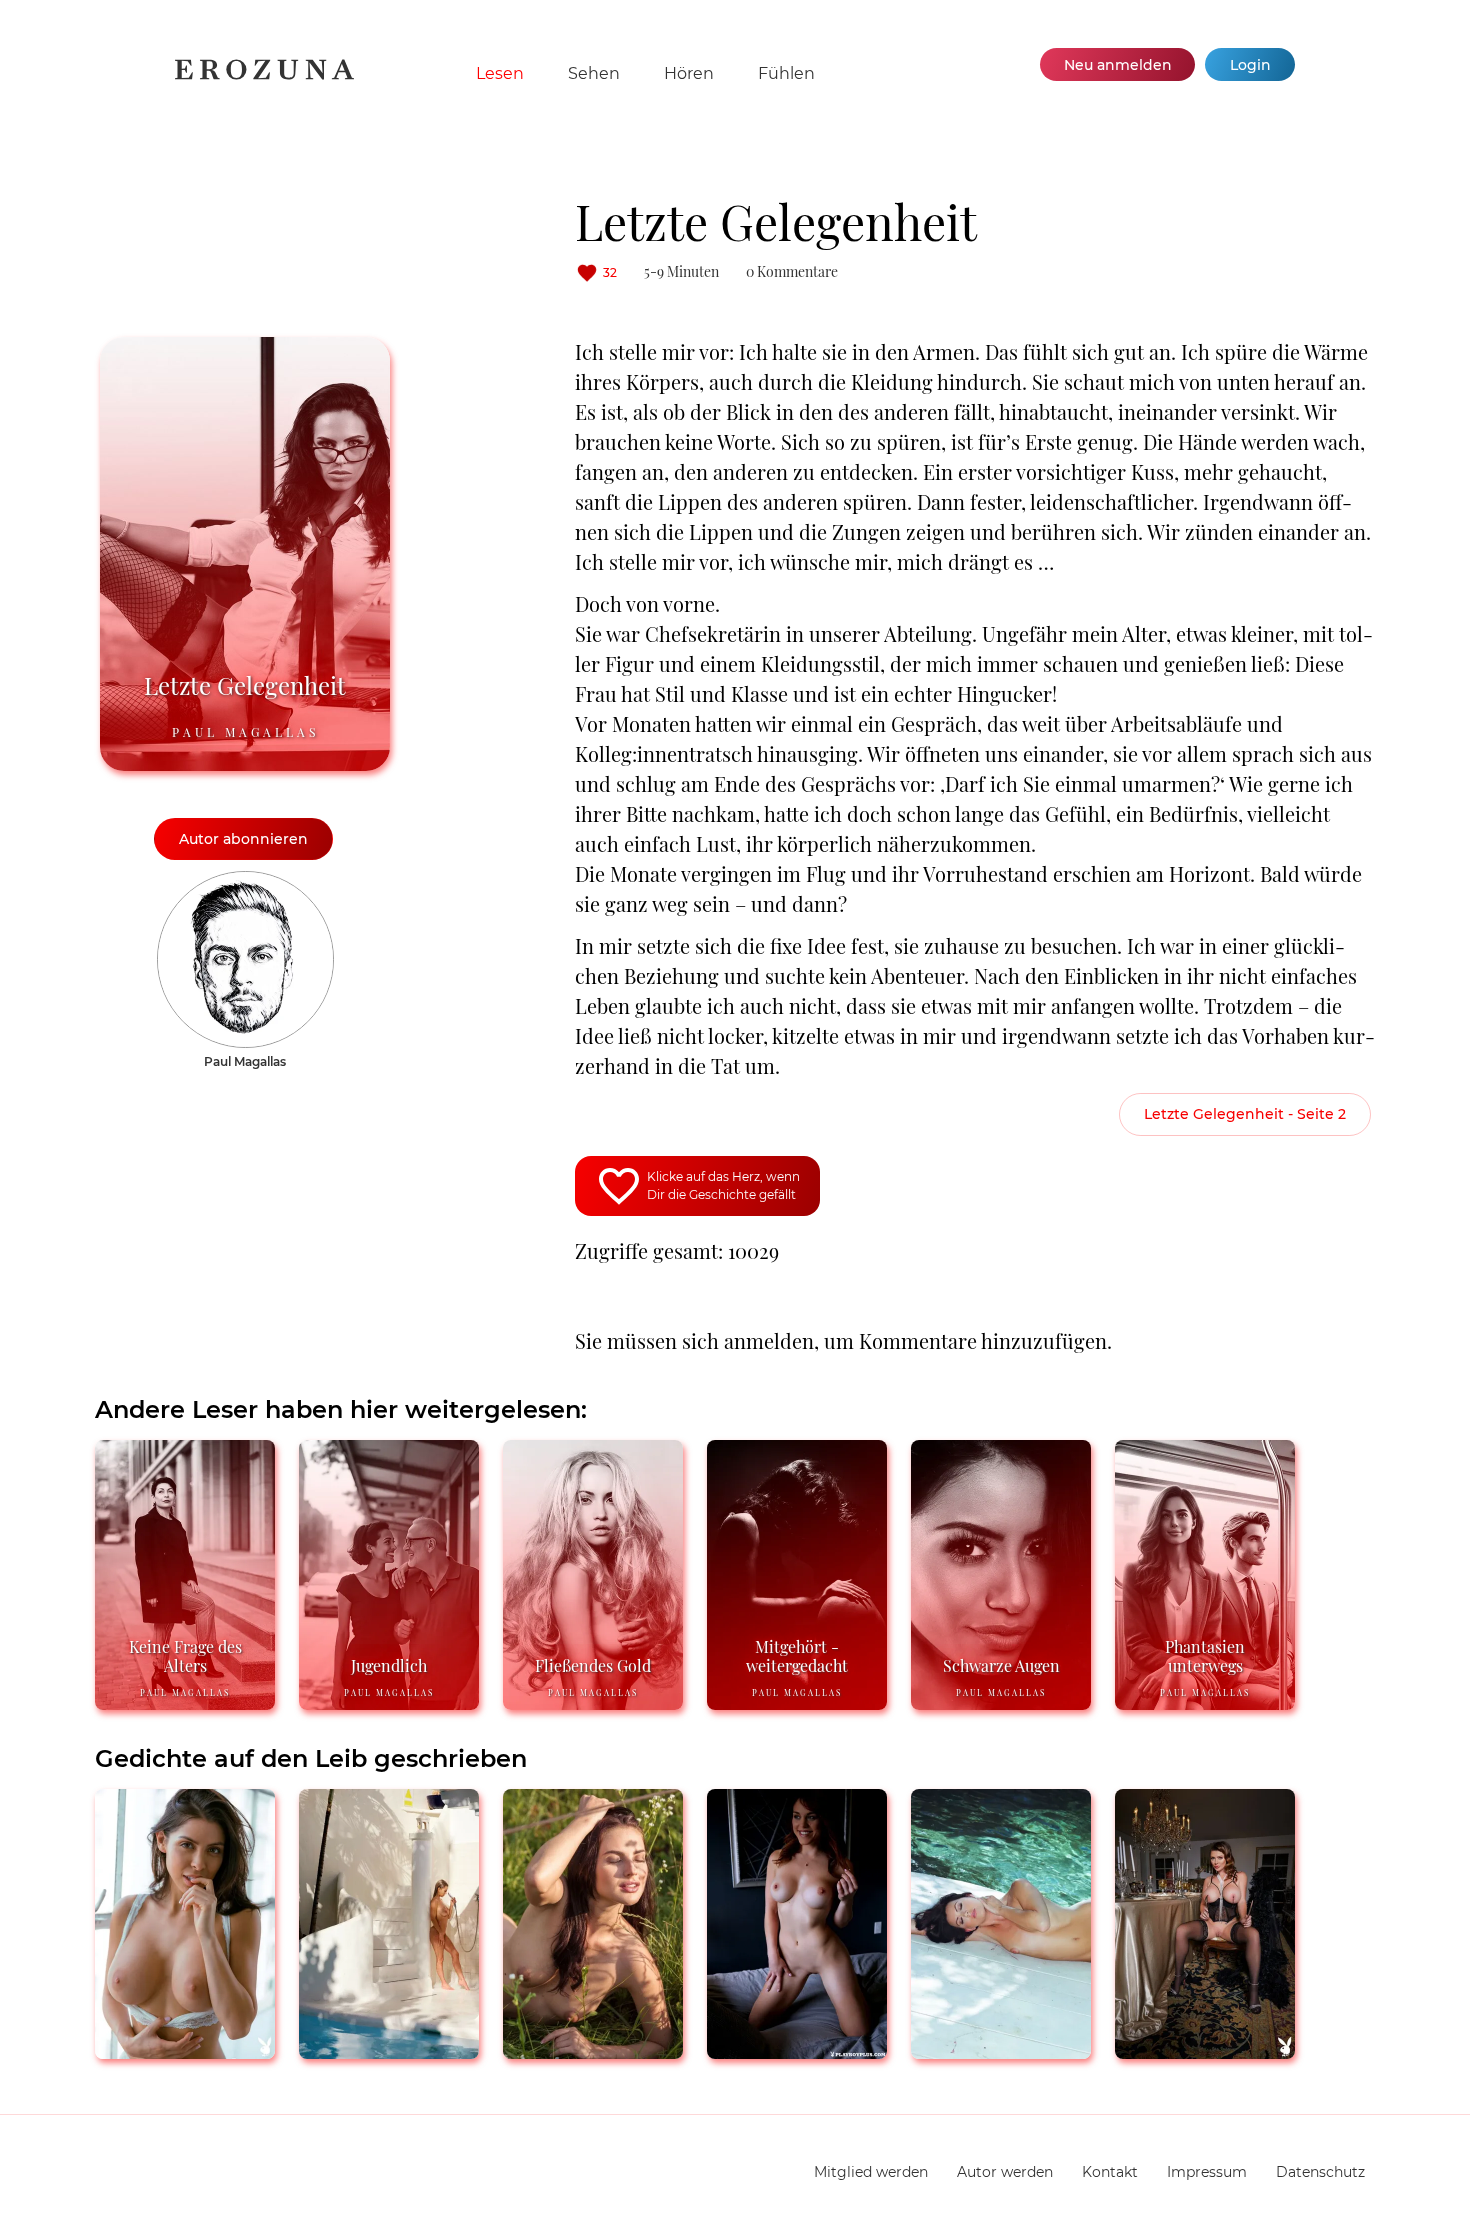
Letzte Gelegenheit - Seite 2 (1245, 1114)
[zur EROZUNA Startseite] (264, 75)
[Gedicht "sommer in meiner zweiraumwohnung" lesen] (389, 2050)
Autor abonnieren (243, 839)
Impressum (1207, 2172)
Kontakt (1110, 2172)
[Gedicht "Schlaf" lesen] (1205, 2050)
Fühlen (786, 73)
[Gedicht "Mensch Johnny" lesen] (593, 2050)
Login (1250, 65)
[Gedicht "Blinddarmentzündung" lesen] (185, 2050)
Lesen (500, 73)
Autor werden (1005, 2172)
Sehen (594, 73)
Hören (689, 73)
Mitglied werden (871, 2172)
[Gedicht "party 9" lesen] (1001, 2050)
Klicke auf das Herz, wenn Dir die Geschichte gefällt (723, 1185)
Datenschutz (1320, 2172)
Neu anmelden (1118, 65)
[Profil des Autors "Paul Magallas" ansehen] (245, 881)
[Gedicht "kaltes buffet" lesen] (797, 2050)
